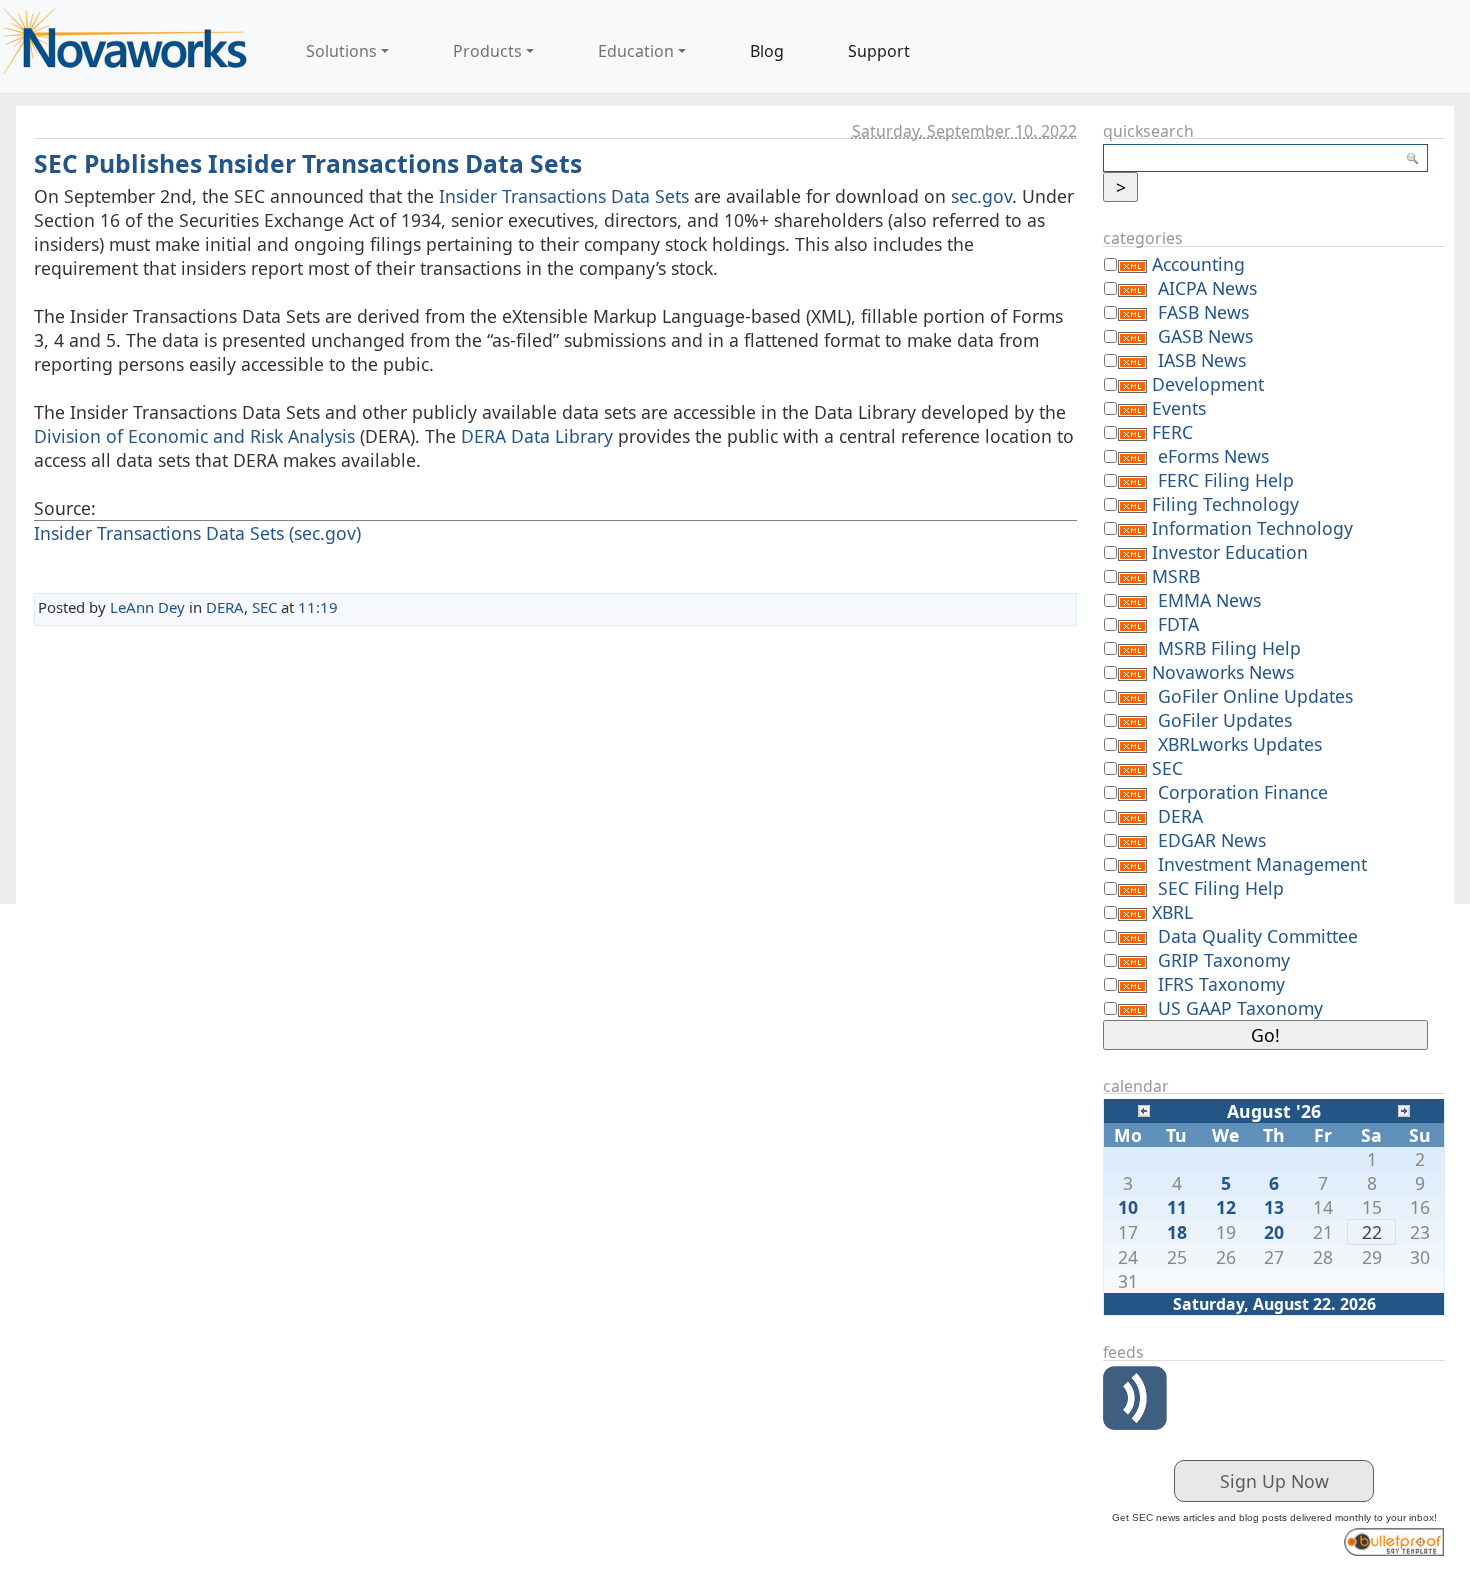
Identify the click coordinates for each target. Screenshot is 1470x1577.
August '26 (1274, 1111)
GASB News (1205, 336)
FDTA (1178, 624)
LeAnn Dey (147, 607)
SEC (264, 607)
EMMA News (1209, 600)
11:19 (318, 607)
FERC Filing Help (1226, 480)
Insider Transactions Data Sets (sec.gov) (197, 533)
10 (1128, 1207)
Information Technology (1252, 528)
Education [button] (636, 51)
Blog (767, 51)
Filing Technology (1225, 504)
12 (1226, 1207)
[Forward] (1404, 1109)
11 (1177, 1207)
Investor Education (1230, 552)
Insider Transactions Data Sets (564, 196)
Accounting (1198, 264)
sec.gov (981, 196)
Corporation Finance (1243, 792)
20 (1274, 1232)
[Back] (1144, 1109)
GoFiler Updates (1225, 720)
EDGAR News (1212, 840)
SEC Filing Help (1221, 888)
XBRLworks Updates (1240, 744)
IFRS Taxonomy (1221, 984)
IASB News (1202, 360)
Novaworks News (1223, 672)
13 (1274, 1207)
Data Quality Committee (1258, 936)
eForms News (1213, 456)
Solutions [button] (341, 51)
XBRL (1172, 912)
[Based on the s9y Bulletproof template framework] (1394, 1539)
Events (1179, 408)
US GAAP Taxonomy (1240, 1008)
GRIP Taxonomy (1224, 960)
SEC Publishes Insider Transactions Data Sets (308, 163)
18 (1177, 1232)
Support (879, 51)
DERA (225, 607)
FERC (1172, 432)
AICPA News (1207, 288)
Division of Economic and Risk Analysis (194, 436)
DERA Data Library (537, 436)
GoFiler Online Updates (1255, 696)
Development (1208, 384)
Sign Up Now (1274, 1481)
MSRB (1176, 576)
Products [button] (487, 51)
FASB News (1203, 312)
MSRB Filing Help (1229, 648)
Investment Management (1262, 864)
